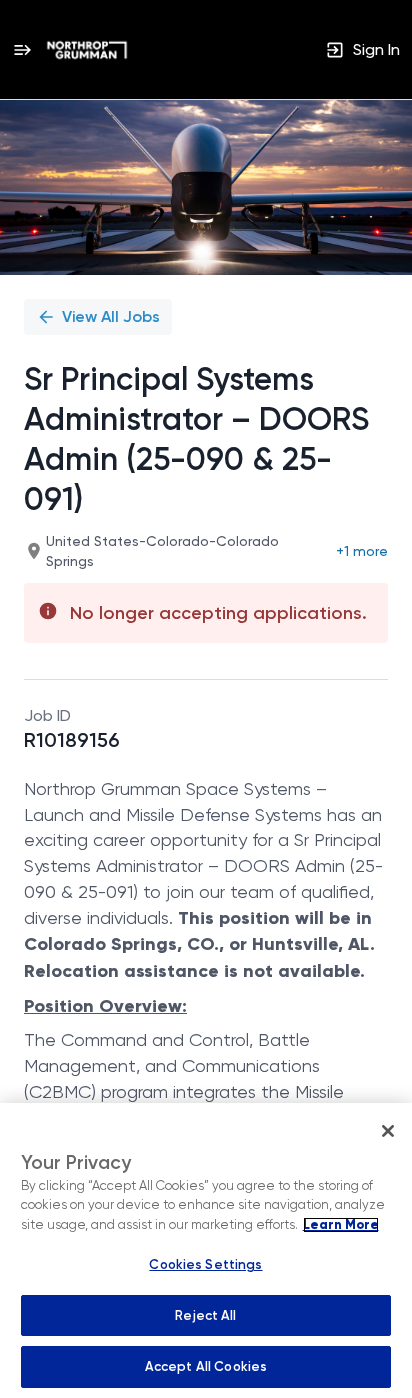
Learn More (341, 1225)
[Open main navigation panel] (22, 49)
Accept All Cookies (206, 1366)
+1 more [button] (362, 551)
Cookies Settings (205, 1264)
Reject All (205, 1315)
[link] (87, 50)
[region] (206, 1250)
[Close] (388, 1131)
